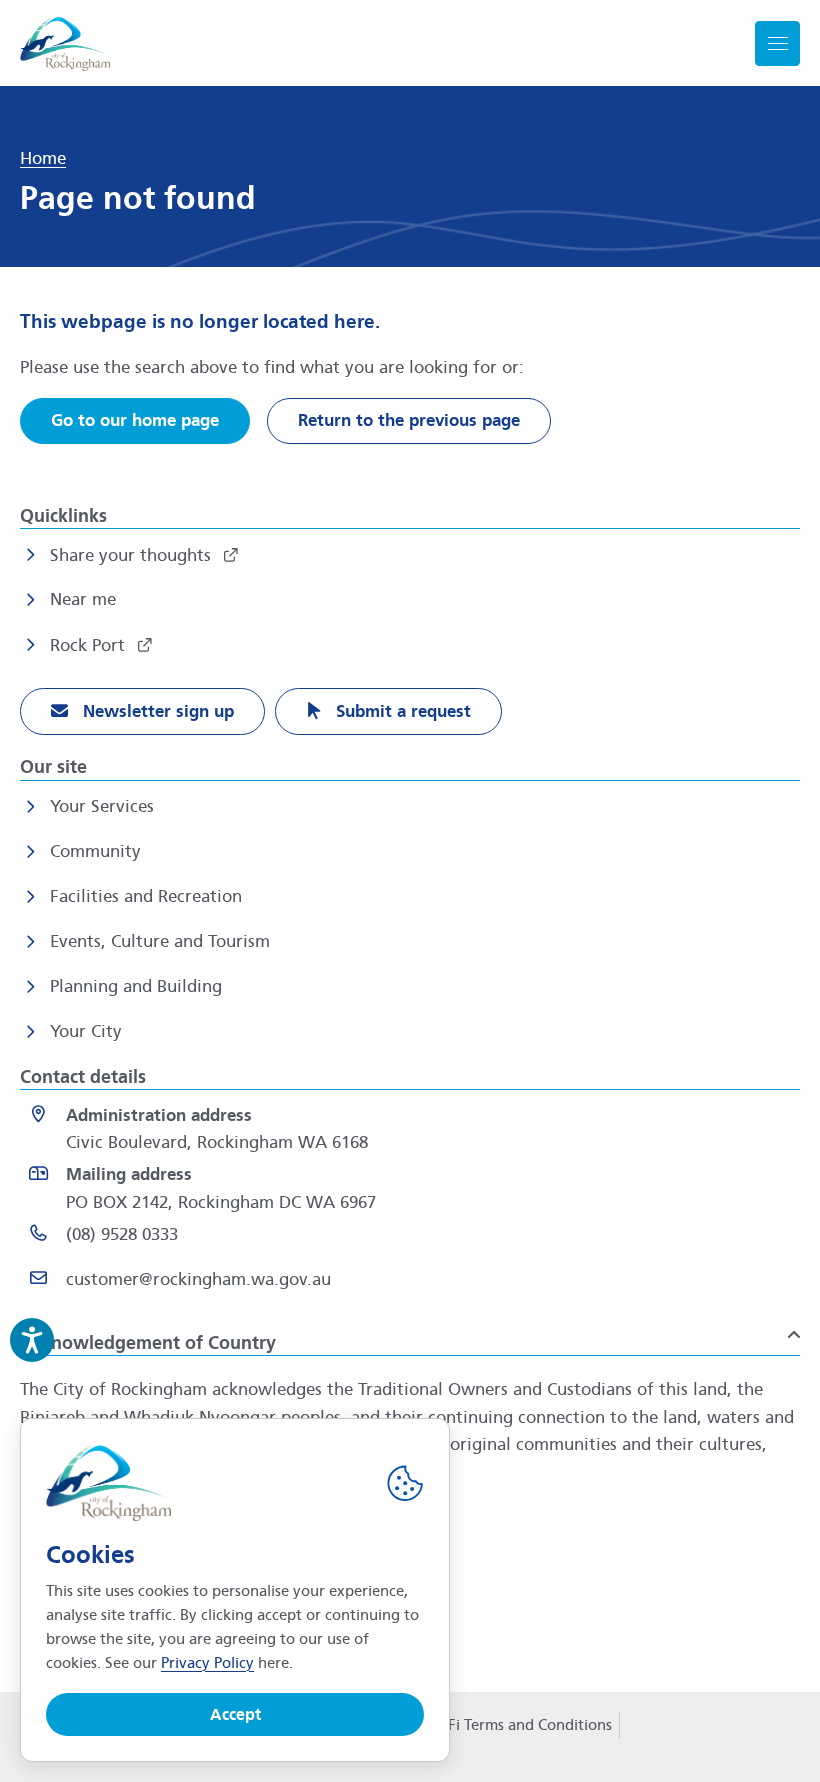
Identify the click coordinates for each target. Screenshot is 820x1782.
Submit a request (401, 711)
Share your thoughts (133, 555)
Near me (83, 599)
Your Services (102, 806)
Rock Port (90, 645)
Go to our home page (135, 420)
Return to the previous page (409, 420)
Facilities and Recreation (146, 896)
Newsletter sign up (156, 711)
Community (95, 851)
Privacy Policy (207, 1663)
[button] (410, 1335)
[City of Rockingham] (65, 43)
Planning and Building (136, 986)
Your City (86, 1031)
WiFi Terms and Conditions (520, 1725)
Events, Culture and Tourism (160, 941)
